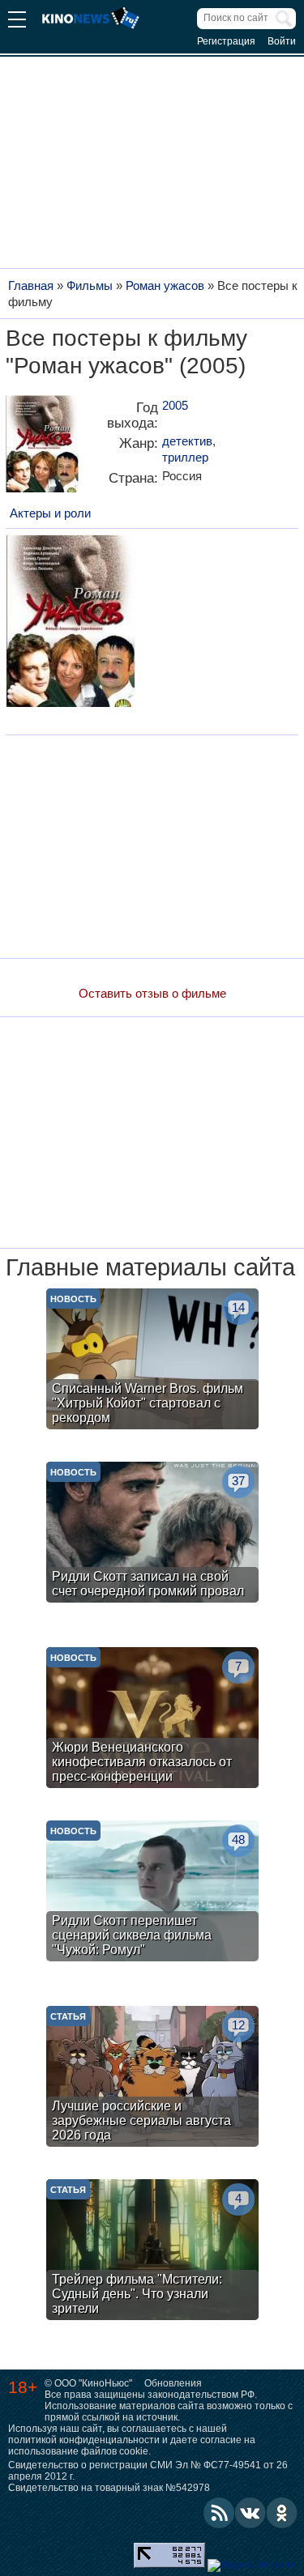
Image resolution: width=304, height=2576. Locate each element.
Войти (282, 41)
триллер (185, 457)
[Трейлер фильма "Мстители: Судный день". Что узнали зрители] (152, 2252)
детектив (187, 441)
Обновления (173, 2383)
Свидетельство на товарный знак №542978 (109, 2488)
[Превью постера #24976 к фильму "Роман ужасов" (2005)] (71, 623)
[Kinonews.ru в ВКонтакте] (250, 2513)
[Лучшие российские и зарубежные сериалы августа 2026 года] (152, 2078)
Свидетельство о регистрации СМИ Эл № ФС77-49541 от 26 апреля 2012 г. (148, 2471)
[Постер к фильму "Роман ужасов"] (42, 450)
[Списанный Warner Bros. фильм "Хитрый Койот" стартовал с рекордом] (152, 1361)
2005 (175, 405)
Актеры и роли (50, 513)
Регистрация (226, 41)
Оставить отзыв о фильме (152, 993)
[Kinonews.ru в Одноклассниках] (282, 2513)
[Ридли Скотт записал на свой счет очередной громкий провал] (152, 1534)
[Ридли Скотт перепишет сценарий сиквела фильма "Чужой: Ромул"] (152, 1893)
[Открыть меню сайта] (17, 21)
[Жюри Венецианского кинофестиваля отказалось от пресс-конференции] (152, 1720)
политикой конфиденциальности (84, 2440)
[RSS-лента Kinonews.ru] (219, 2513)
